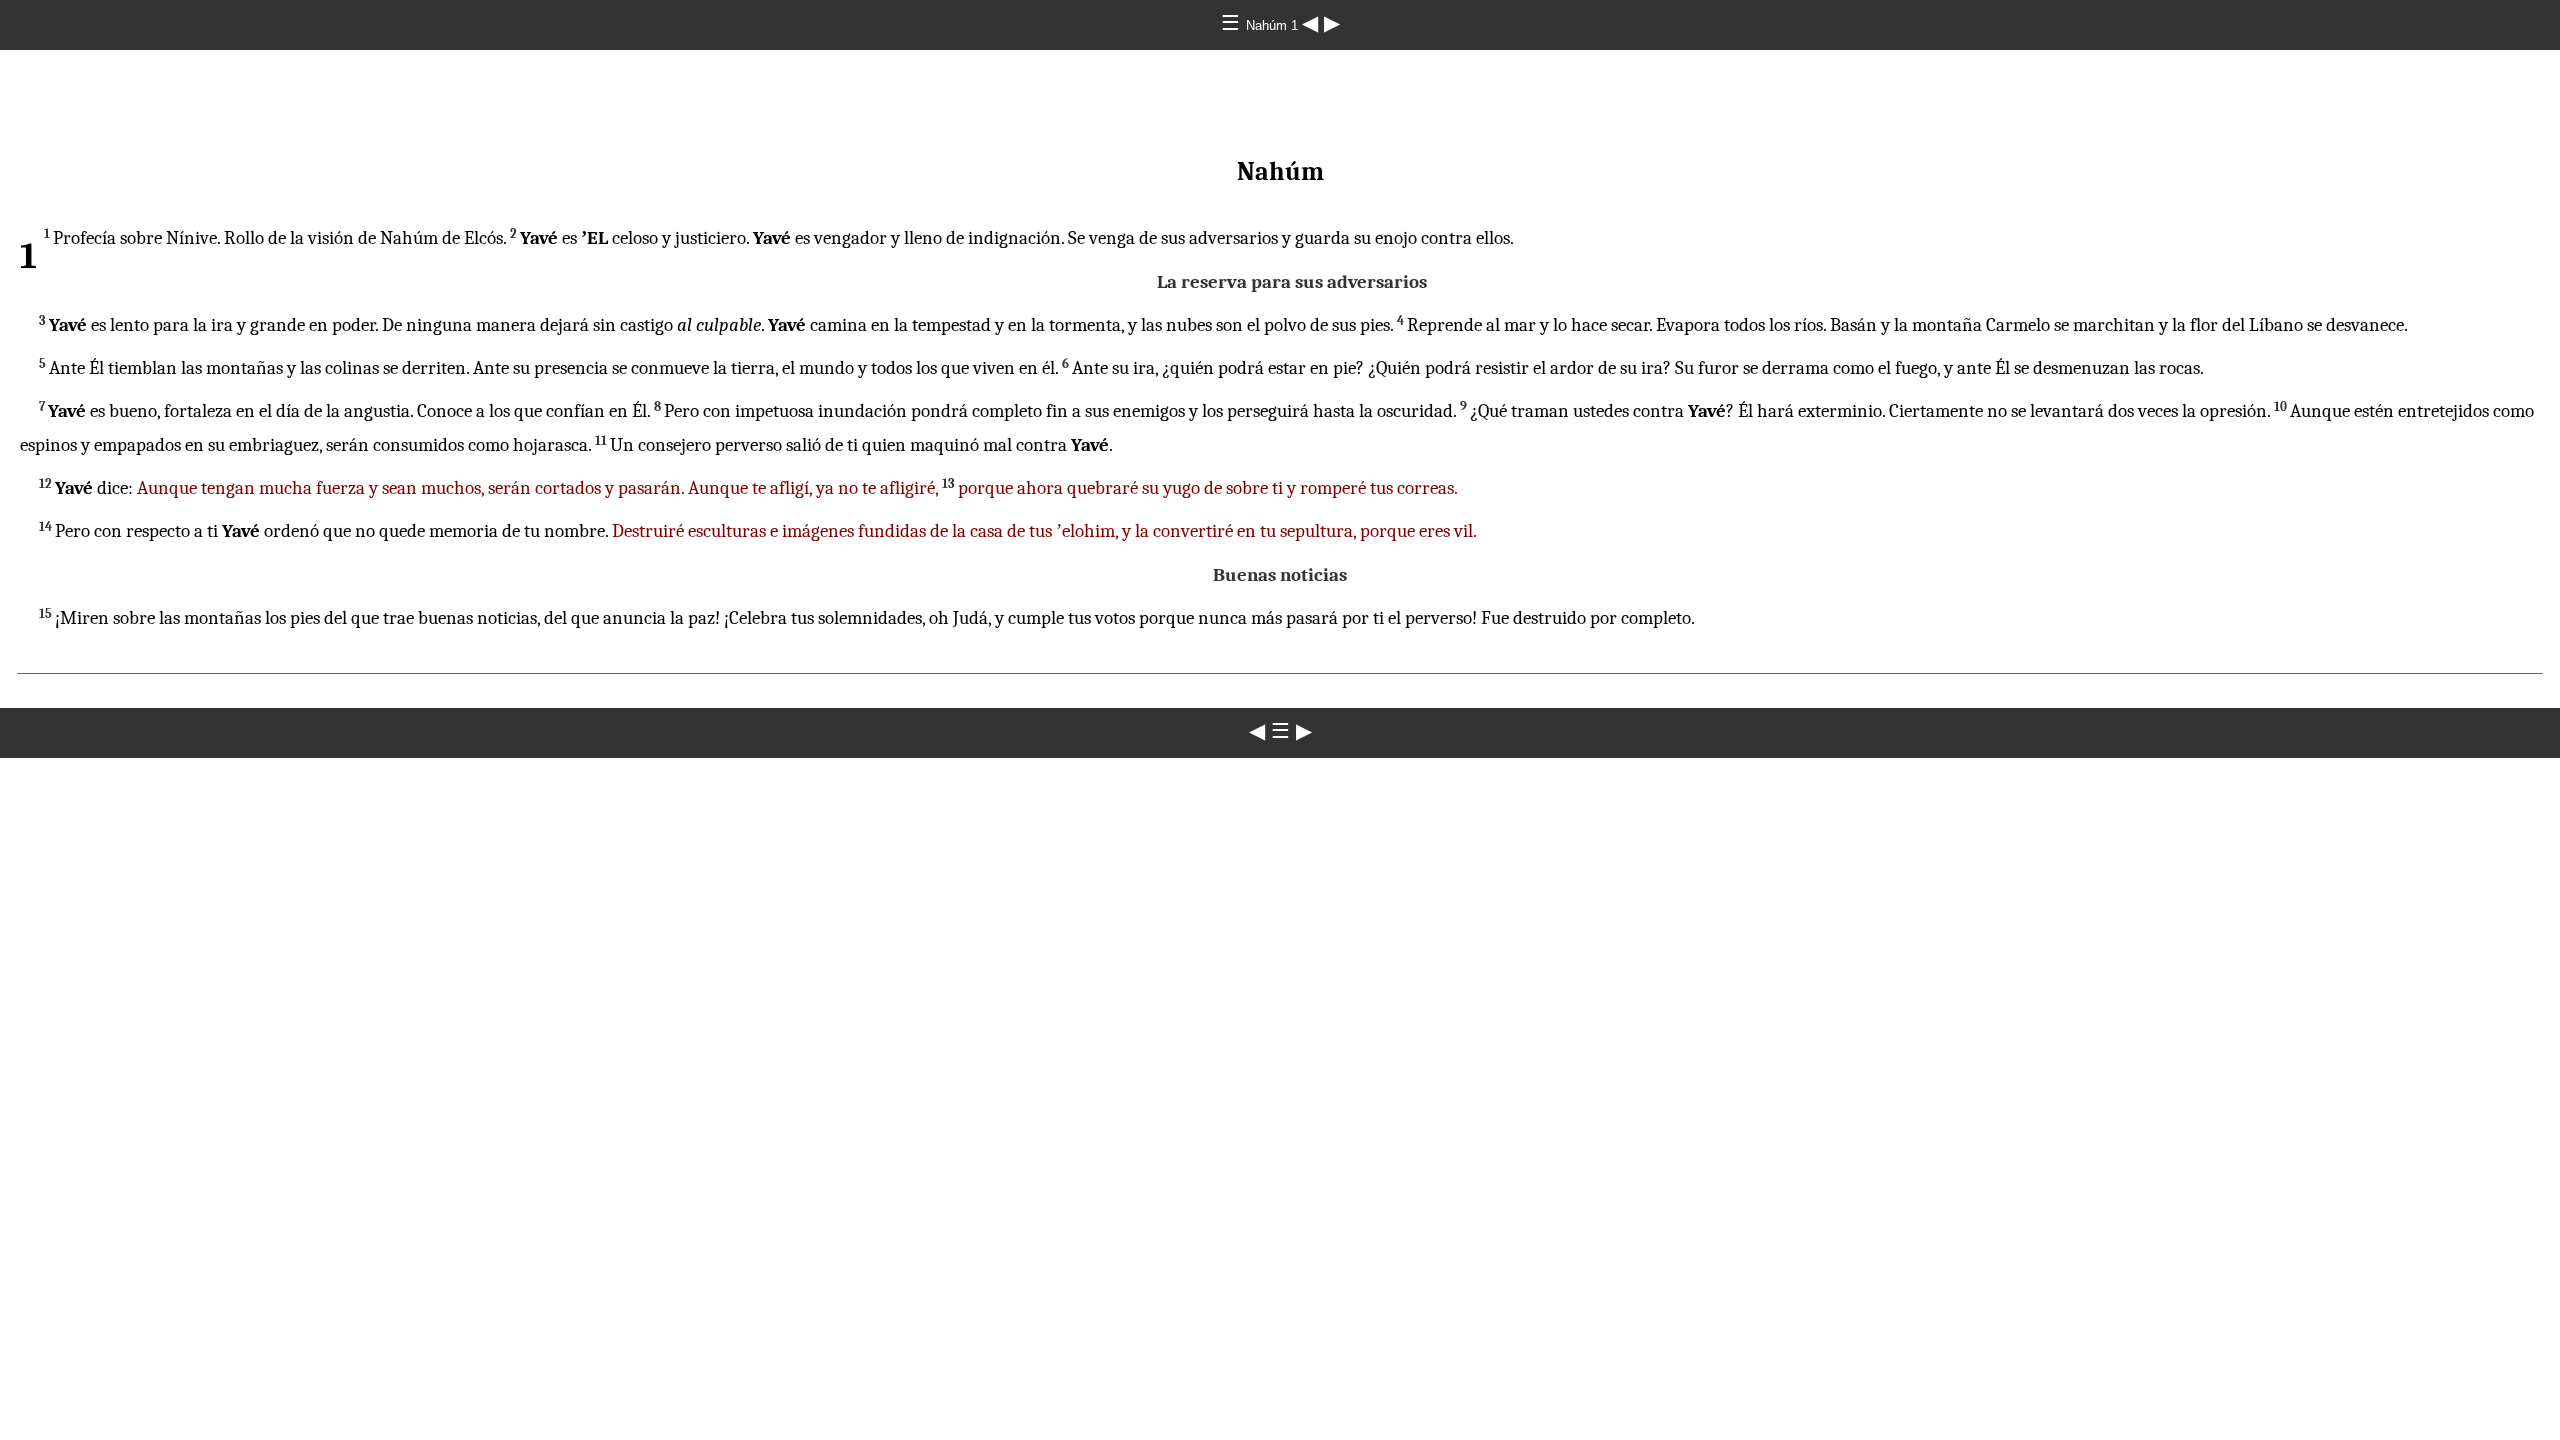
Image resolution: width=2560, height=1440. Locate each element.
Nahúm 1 (1274, 25)
